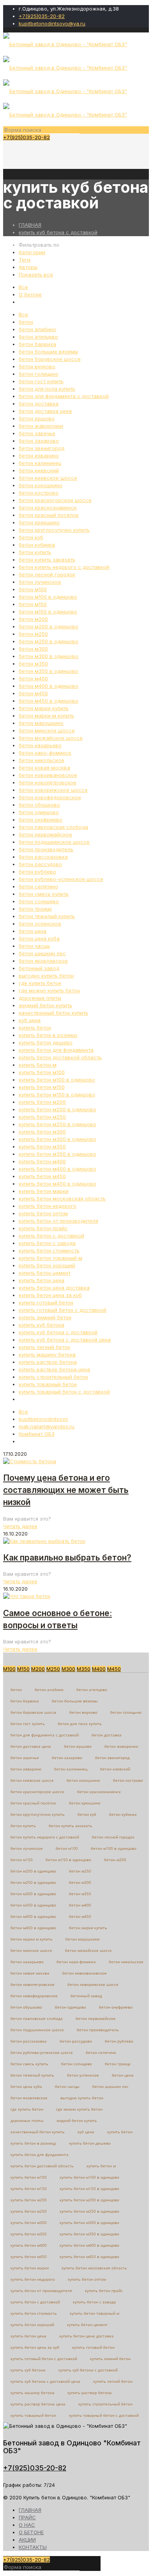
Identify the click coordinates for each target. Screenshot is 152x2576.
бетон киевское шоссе (48, 478)
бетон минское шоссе (47, 730)
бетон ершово (37, 418)
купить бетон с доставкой (51, 1236)
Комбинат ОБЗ (37, 1434)
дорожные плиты (40, 998)
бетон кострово (39, 493)
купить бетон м (38, 1065)
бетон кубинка (37, 545)
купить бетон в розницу (48, 1035)
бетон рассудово (40, 864)
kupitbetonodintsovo (43, 1419)
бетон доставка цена (45, 411)
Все (23, 287)
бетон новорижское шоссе (53, 790)
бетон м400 (33, 678)
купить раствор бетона (48, 1362)
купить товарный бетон (48, 1384)
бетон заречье (37, 433)
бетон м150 (33, 604)
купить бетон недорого (48, 1206)
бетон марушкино (41, 723)
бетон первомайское (45, 834)
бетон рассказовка (43, 857)
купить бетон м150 (42, 1087)
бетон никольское (42, 760)
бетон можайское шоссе (51, 738)
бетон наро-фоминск (45, 753)
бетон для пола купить (47, 389)
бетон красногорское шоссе (55, 500)
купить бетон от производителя (58, 1221)
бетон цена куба (39, 938)
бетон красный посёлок (49, 515)
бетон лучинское (40, 582)
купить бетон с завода (47, 1243)
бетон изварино (39, 456)
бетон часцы (34, 946)
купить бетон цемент (45, 1273)
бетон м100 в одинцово (48, 597)
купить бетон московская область (62, 1198)
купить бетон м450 (42, 1176)
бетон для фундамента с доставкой (64, 396)
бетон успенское (40, 924)
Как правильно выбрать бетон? (67, 1558)
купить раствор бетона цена (54, 1369)
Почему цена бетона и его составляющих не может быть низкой (66, 1490)
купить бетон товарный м (50, 1258)
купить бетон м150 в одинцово (57, 1094)
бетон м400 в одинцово (49, 686)
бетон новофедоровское (50, 797)
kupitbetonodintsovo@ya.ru (52, 23)
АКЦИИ (27, 2540)
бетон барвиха (37, 344)
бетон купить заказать (47, 560)
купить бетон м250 (42, 1117)
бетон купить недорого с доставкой (64, 567)
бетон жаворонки (41, 426)
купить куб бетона (42, 1325)
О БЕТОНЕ (31, 2532)
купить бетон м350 (42, 1146)
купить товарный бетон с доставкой (64, 1392)
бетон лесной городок (47, 574)
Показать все (36, 274)
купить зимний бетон (45, 1317)
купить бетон (35, 1028)
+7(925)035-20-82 (42, 16)
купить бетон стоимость (49, 1250)
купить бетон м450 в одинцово (57, 1184)
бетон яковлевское (43, 961)
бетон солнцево (39, 901)
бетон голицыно (39, 374)
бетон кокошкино (41, 485)
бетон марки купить (44, 708)
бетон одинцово (39, 812)
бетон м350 (33, 664)
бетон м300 (33, 649)
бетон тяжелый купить (47, 916)
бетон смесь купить (44, 894)
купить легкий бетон (44, 1347)
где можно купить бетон (49, 990)
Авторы (28, 267)
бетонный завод (39, 968)
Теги (25, 260)
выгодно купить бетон (46, 976)
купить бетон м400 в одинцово (57, 1169)
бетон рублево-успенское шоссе (61, 879)
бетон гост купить (41, 381)
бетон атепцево (38, 337)
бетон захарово (39, 441)
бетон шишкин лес (42, 953)
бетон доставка (39, 404)
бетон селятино (38, 886)
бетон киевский (39, 470)
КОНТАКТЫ (33, 2547)
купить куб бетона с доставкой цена (65, 1340)
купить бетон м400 (42, 1161)
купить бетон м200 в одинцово (57, 1109)
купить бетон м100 (42, 1072)
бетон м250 (33, 634)
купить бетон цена (42, 1280)
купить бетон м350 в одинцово (57, 1154)
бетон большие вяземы (48, 352)
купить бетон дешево (46, 1042)
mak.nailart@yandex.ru (47, 1426)
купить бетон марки (44, 1191)
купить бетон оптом (43, 1213)
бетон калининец (40, 463)
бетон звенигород (42, 448)
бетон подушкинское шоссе (54, 842)
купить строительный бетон (53, 1377)
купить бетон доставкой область (60, 1057)
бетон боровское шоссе (50, 359)
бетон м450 (33, 693)
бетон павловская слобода (53, 827)
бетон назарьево (40, 745)
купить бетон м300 (42, 1132)
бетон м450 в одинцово (49, 701)
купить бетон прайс (43, 1228)
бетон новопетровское (48, 782)
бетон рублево (37, 872)
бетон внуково (37, 366)
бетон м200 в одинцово (49, 626)
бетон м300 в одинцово (49, 656)
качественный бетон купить (53, 1013)
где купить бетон (40, 983)
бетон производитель (46, 849)
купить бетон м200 (42, 1102)
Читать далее (20, 1526)
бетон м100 (33, 589)
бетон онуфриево (41, 820)
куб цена (30, 1020)
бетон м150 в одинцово (48, 612)
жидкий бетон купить (45, 1005)
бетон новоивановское (48, 775)
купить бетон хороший (47, 1265)
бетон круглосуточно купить (54, 530)
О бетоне (30, 294)
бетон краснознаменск (48, 508)
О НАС (27, 2525)
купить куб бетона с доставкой (58, 232)
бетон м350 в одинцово (49, 671)
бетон (26, 322)
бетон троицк (35, 909)
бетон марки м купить (46, 716)
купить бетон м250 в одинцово (57, 1124)
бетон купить (35, 552)
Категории (32, 252)
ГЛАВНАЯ (30, 225)
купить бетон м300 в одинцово (57, 1139)
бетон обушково (39, 805)
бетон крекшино (39, 522)
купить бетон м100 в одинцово (57, 1080)
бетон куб (31, 537)
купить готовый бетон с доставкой (63, 1310)
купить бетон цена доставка (54, 1288)
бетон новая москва (44, 768)
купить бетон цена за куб (50, 1295)
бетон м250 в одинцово (49, 641)
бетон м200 (33, 619)
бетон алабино (37, 329)
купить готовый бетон (46, 1302)
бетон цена (33, 931)
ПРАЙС (27, 2517)
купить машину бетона (47, 1354)
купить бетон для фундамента (56, 1050)
